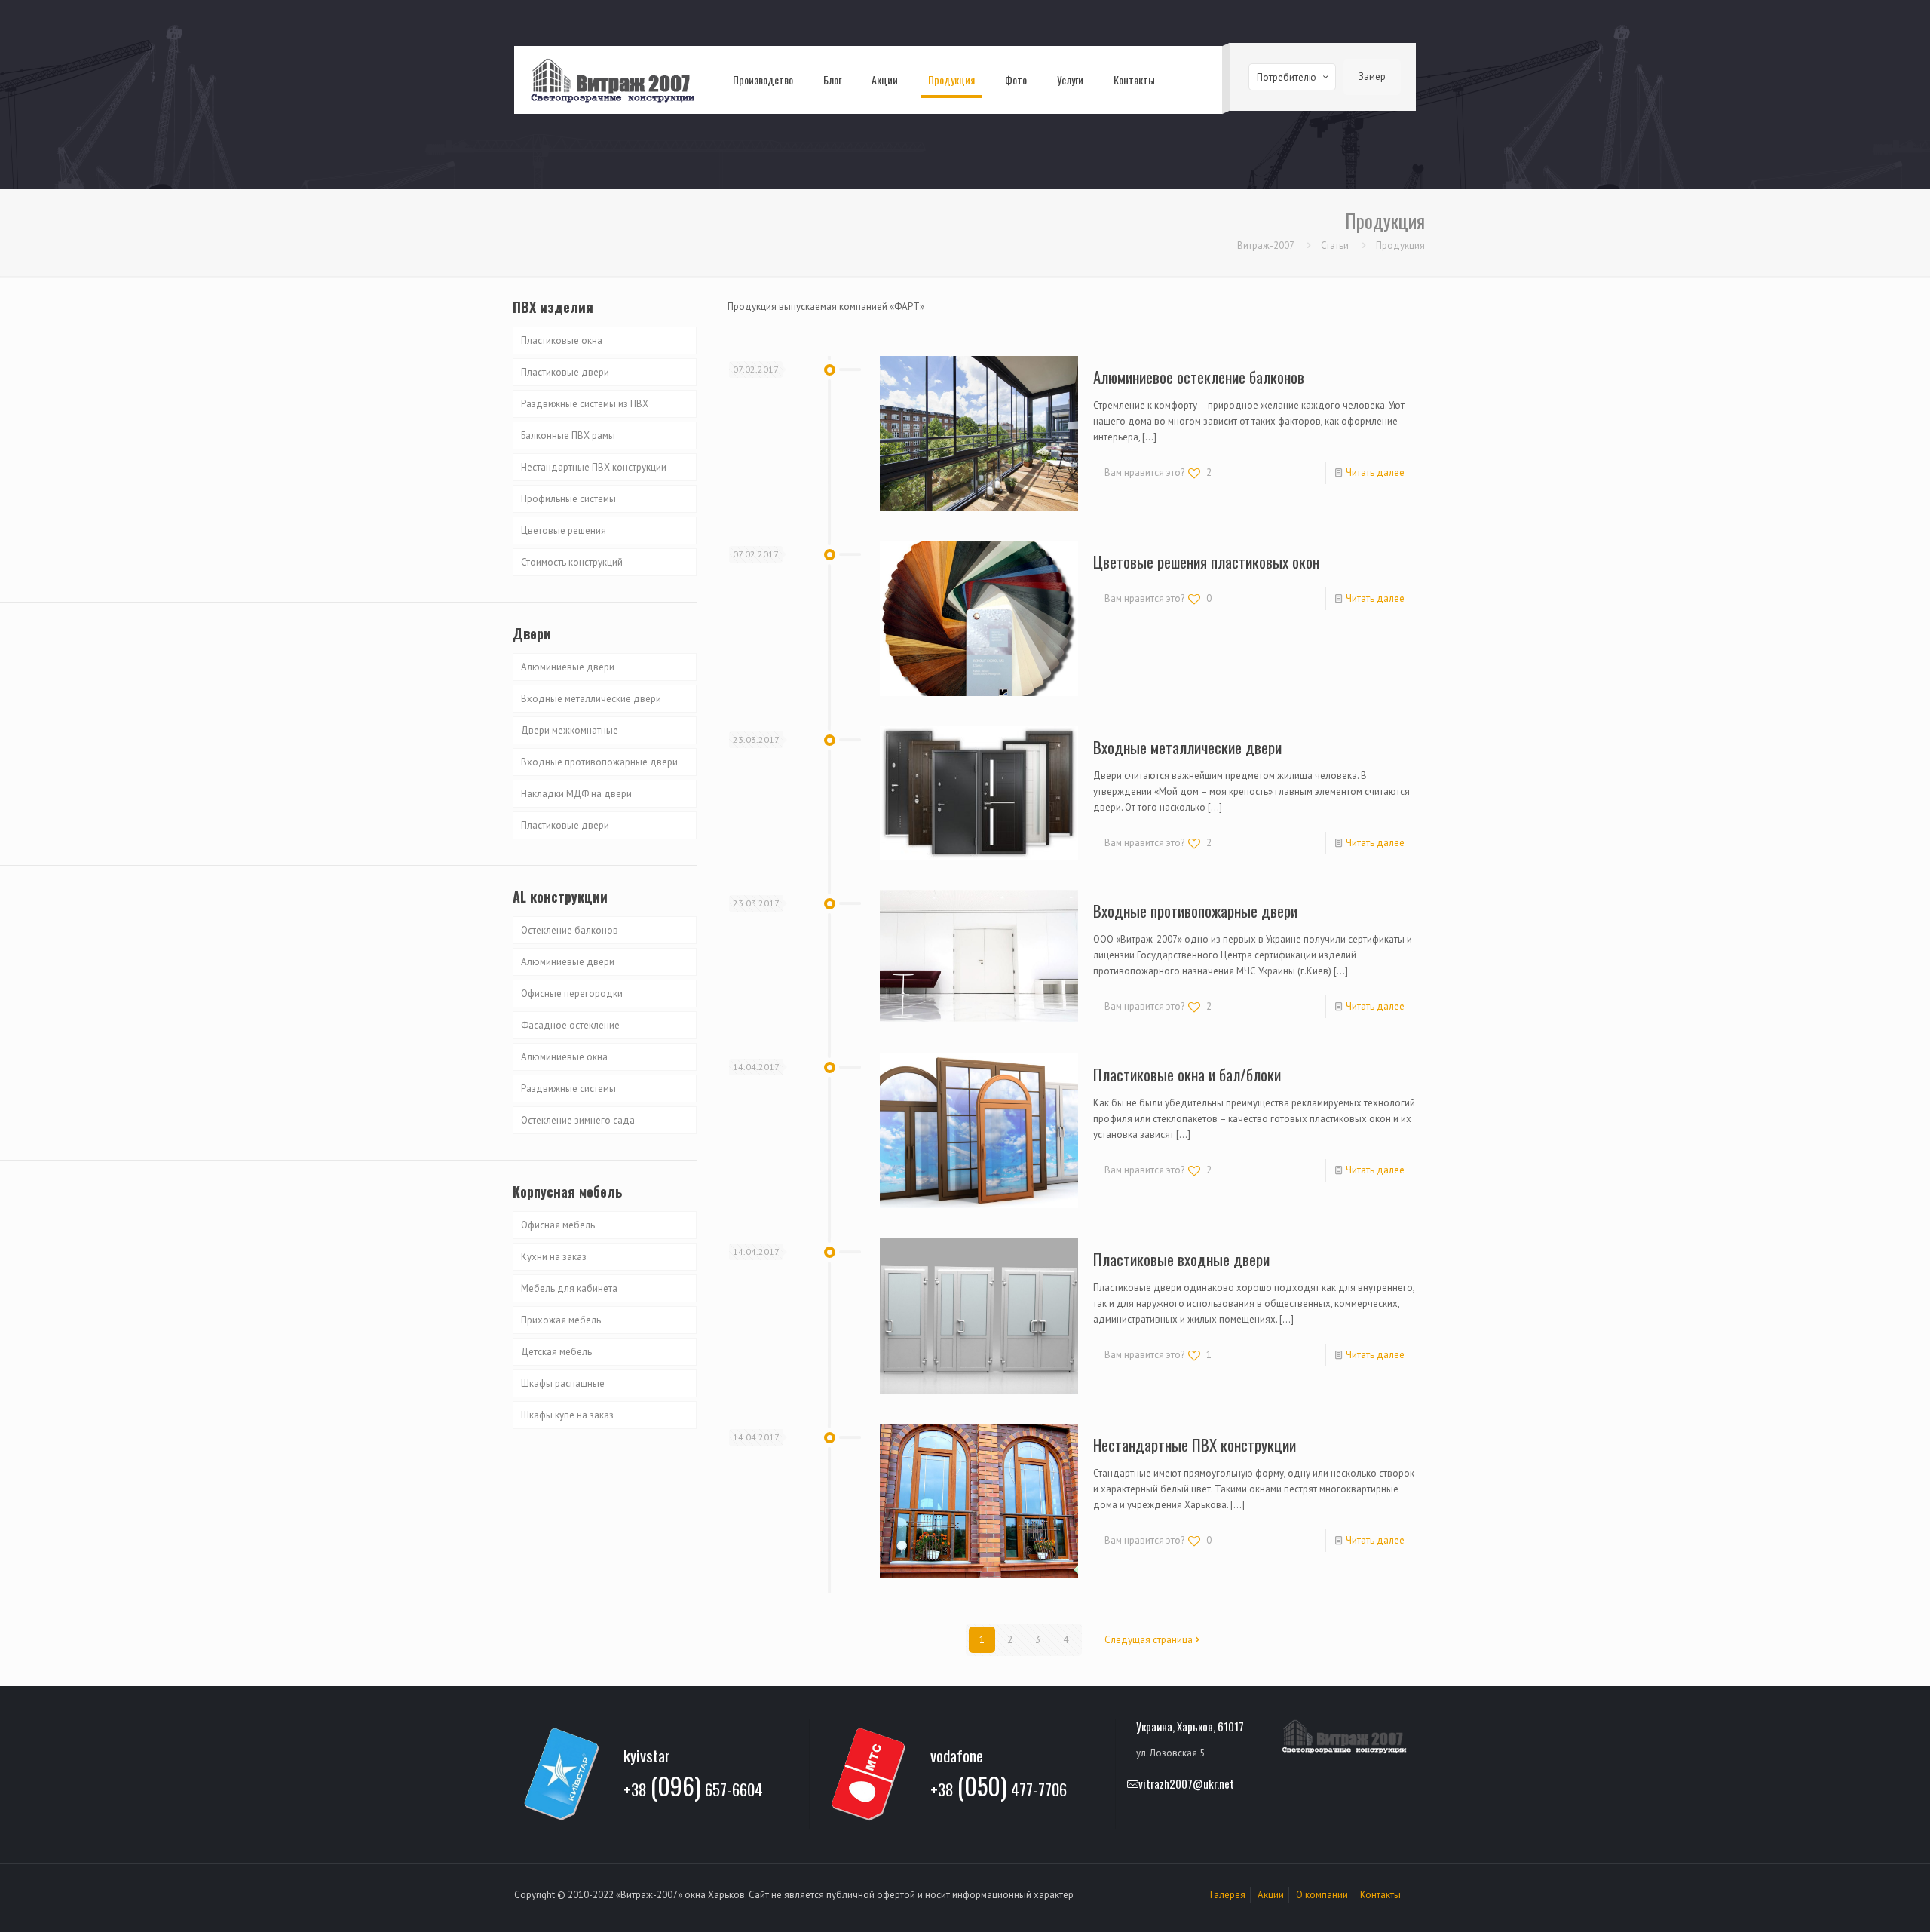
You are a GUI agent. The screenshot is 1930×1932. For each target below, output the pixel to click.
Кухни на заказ (554, 1257)
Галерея (1228, 1895)
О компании (1322, 1895)
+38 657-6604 (693, 1787)
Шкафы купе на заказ (567, 1415)
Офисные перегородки (572, 994)
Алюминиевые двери (568, 667)
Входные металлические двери (1187, 747)
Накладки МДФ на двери (576, 794)
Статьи (1335, 245)
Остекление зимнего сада (578, 1120)
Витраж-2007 (1265, 245)
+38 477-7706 (999, 1787)
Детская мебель (556, 1352)
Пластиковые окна (562, 340)
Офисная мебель (558, 1225)
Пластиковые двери (565, 372)
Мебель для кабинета (569, 1288)
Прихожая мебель (561, 1320)
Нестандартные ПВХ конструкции (1195, 1444)
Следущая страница (1149, 1640)
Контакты (1380, 1895)
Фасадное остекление (570, 1025)
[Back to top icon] (1858, 1901)
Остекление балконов (570, 930)
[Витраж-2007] (612, 80)
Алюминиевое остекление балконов (1199, 377)
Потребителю (1287, 77)
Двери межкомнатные (570, 730)
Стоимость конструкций (572, 562)
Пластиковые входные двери (1181, 1259)
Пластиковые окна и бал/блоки (1187, 1074)
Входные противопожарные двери (1195, 911)
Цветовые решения (564, 531)
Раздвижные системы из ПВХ (585, 404)
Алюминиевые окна (564, 1057)
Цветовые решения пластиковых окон (1206, 561)
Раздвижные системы (568, 1089)
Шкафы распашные (563, 1383)
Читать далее (1375, 472)
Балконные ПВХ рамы (568, 435)
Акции (1271, 1895)
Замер (1372, 77)
